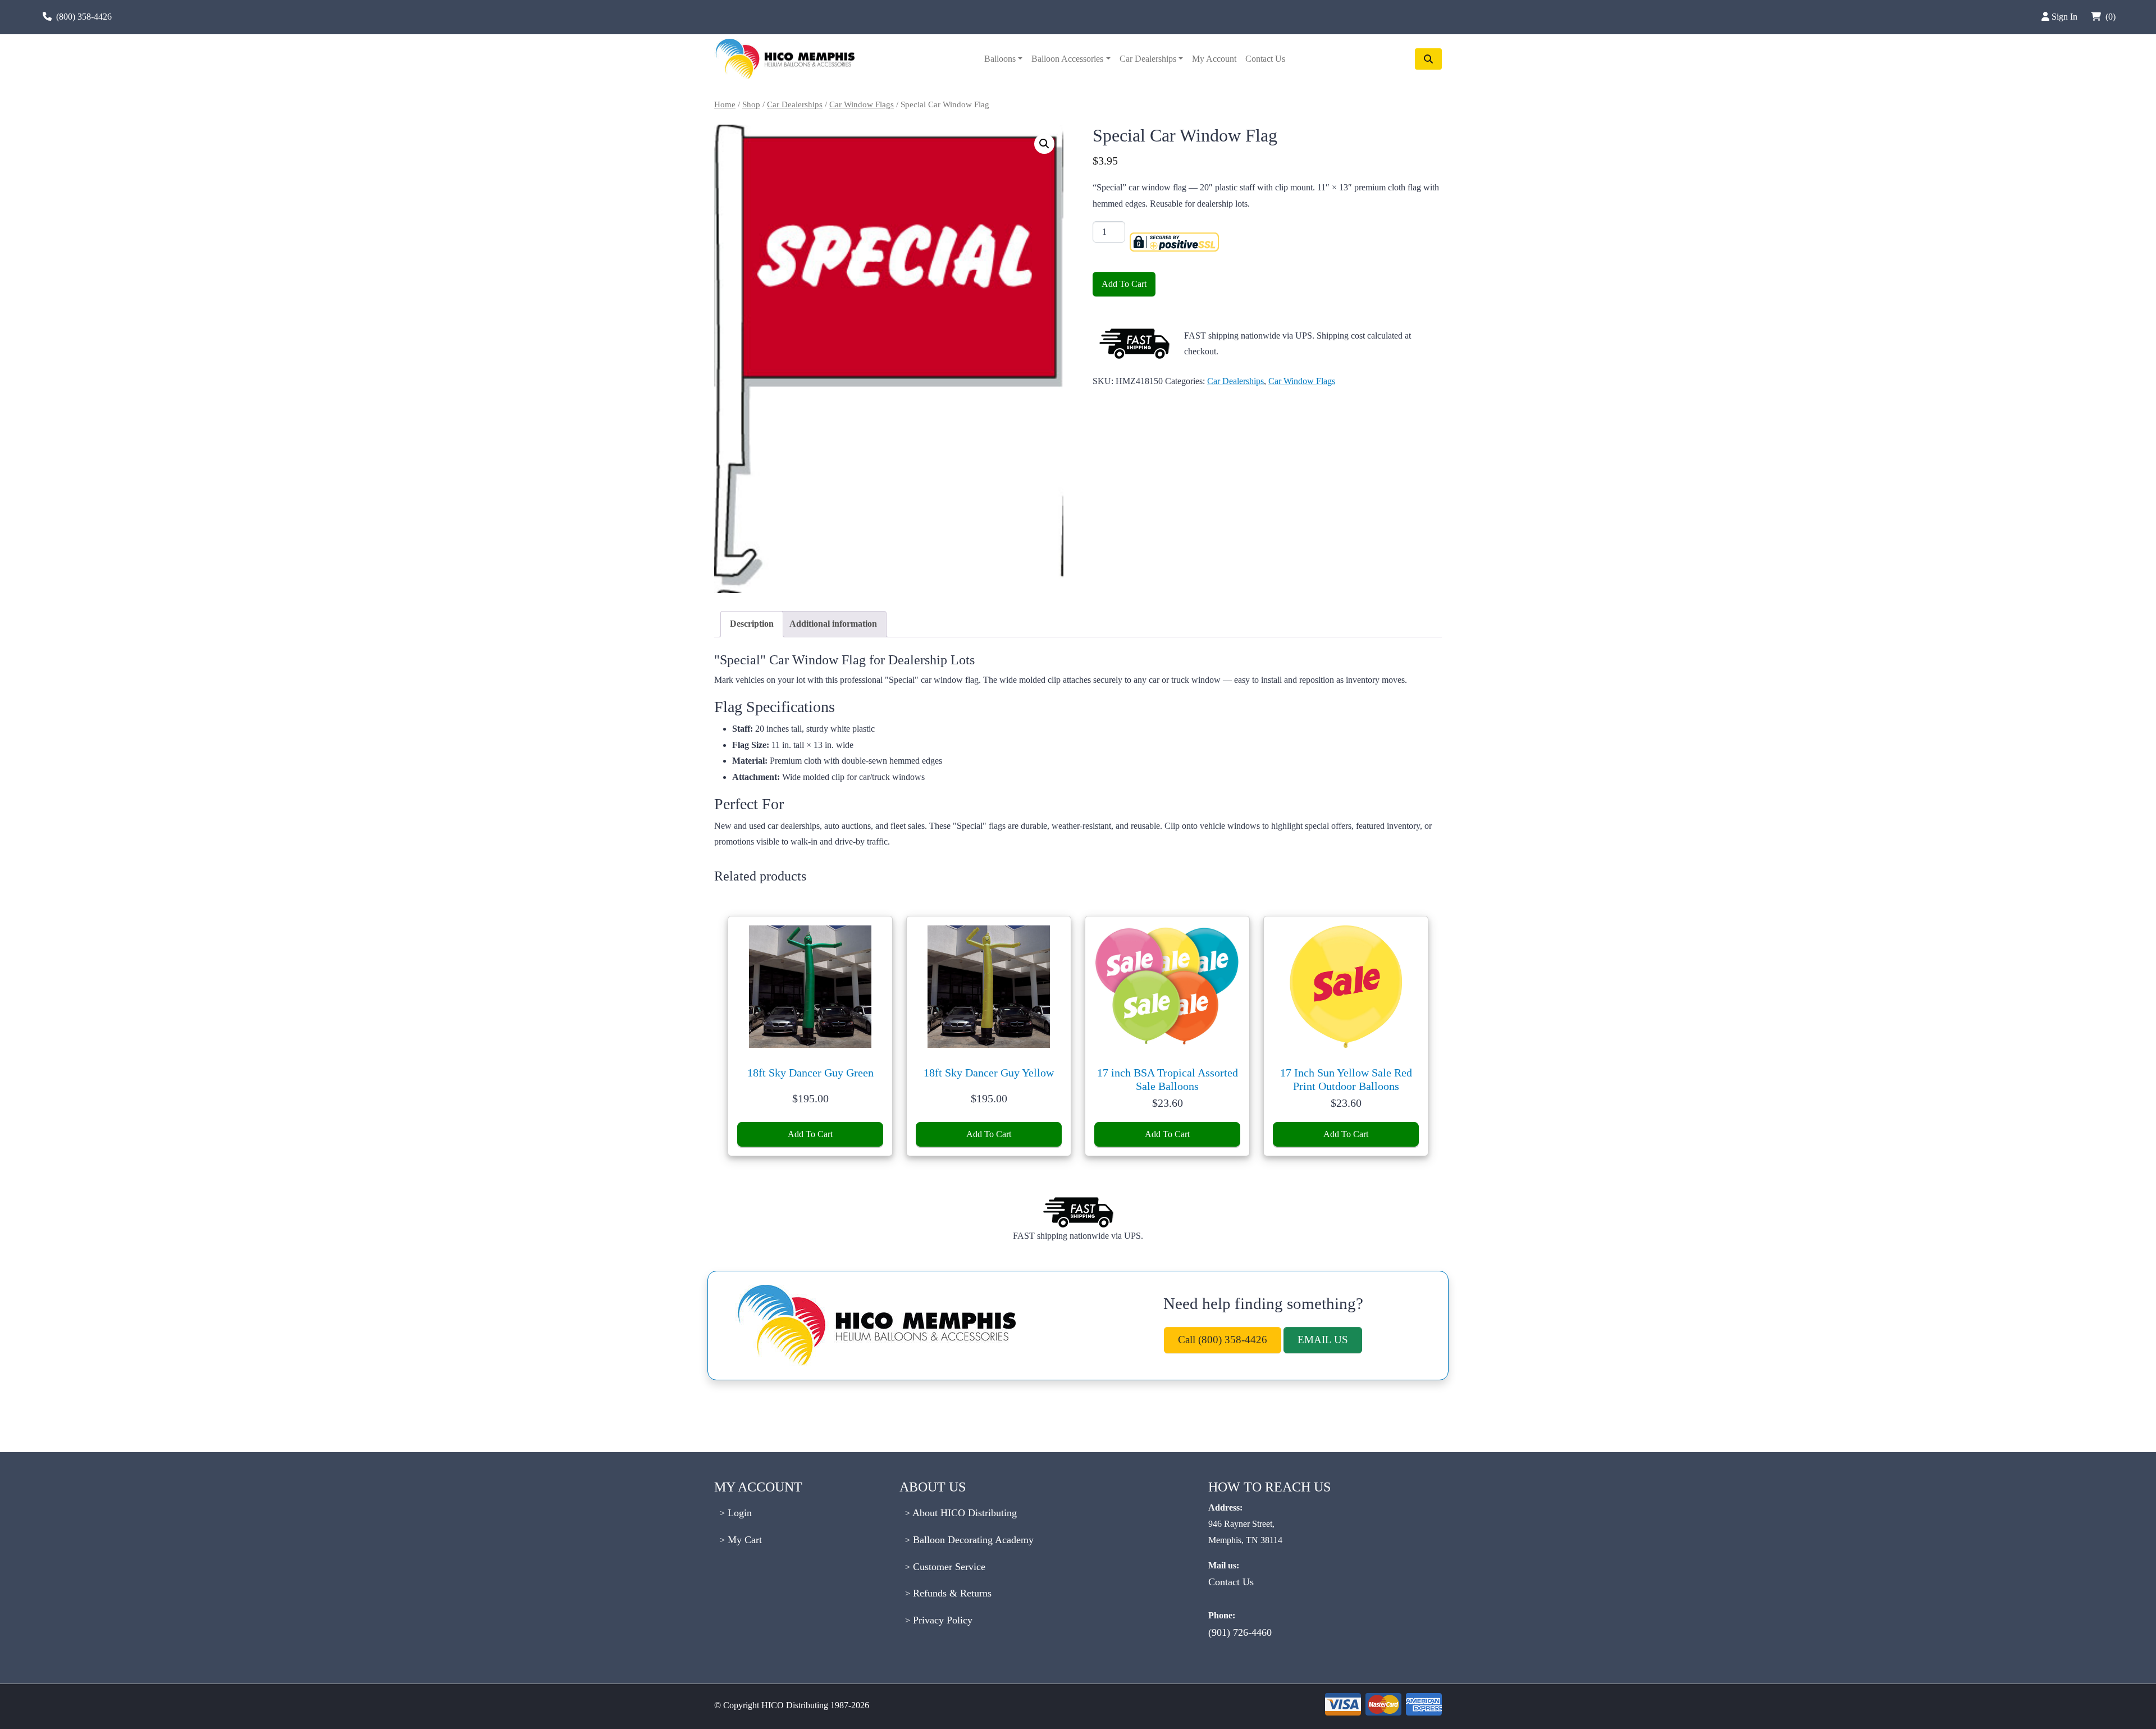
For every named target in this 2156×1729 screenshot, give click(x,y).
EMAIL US (1323, 1340)
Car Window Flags (862, 104)
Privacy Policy (941, 1620)
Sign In (2066, 17)
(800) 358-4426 (84, 17)
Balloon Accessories (1067, 59)
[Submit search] (1428, 59)
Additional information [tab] (833, 624)
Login (738, 1513)
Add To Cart (1124, 284)
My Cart (743, 1540)
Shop (751, 104)
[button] (1044, 144)
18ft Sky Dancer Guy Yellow (989, 1073)
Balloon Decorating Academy (972, 1540)
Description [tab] (752, 624)
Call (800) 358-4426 (1223, 1340)
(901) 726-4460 (1240, 1632)
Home (725, 104)
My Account (1214, 59)
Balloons (1000, 59)
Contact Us (1265, 59)
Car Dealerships (1148, 59)
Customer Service (948, 1567)
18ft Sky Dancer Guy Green (810, 1073)
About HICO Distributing (963, 1513)
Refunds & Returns (951, 1593)
